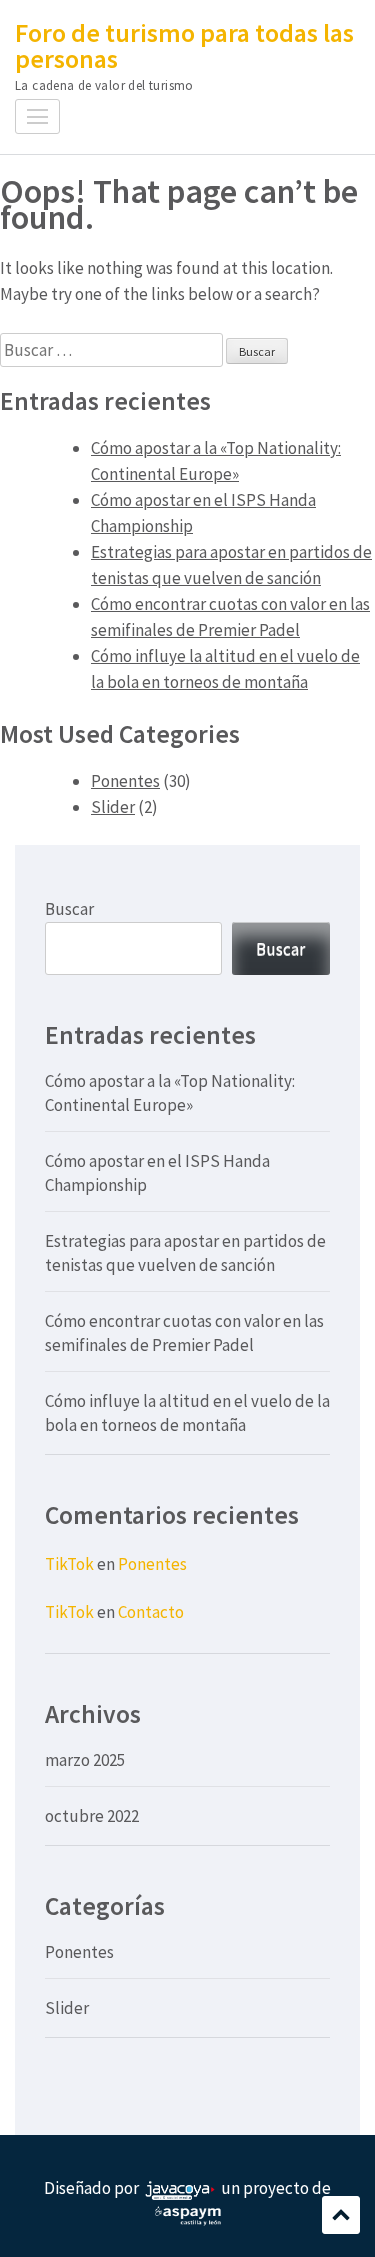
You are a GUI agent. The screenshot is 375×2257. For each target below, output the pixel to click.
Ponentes (125, 781)
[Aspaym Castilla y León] (188, 2214)
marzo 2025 (85, 1760)
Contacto (151, 1612)
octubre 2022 (92, 1816)
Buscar (69, 909)
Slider (113, 807)
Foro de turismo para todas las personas (184, 45)
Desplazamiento (341, 2215)
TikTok (69, 1564)
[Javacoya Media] (180, 2188)
